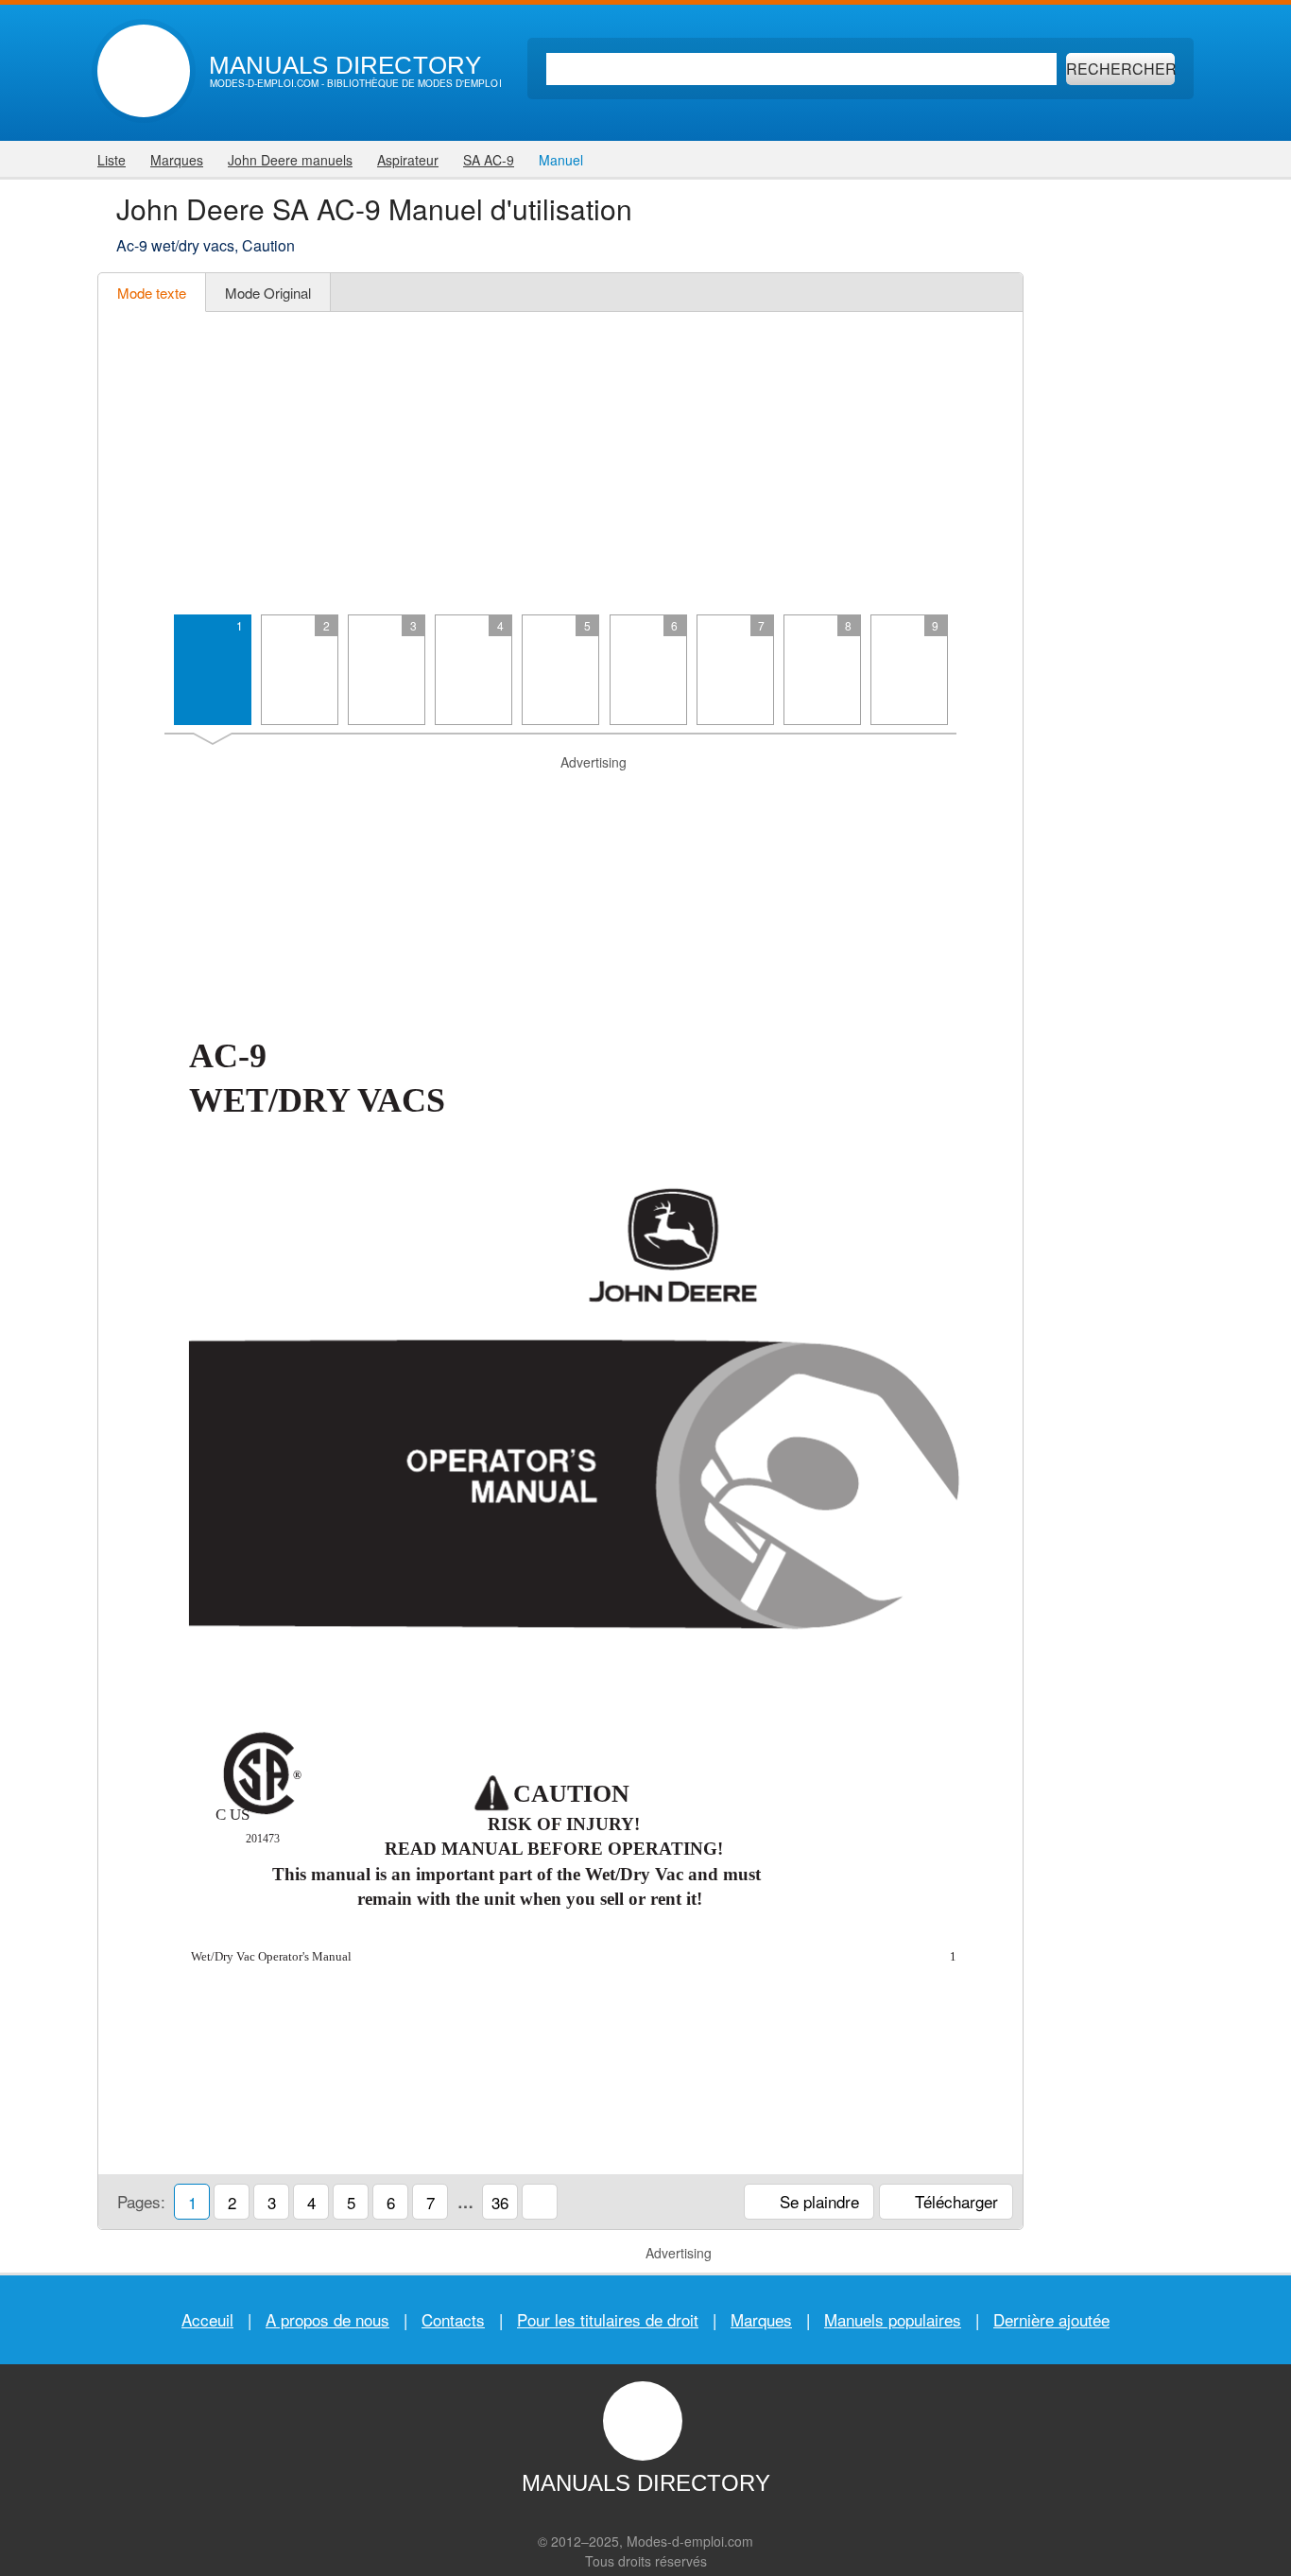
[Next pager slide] (1001, 678)
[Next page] (1001, 1445)
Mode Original (268, 293)
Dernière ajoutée (1051, 2319)
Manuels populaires (893, 2319)
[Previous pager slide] (120, 678)
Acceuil (207, 2319)
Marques (761, 2319)
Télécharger (954, 2201)
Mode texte (152, 293)
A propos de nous (327, 2319)
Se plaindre (817, 2201)
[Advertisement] (560, 463)
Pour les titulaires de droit (608, 2319)
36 (500, 2202)
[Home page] (144, 71)
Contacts (453, 2319)
